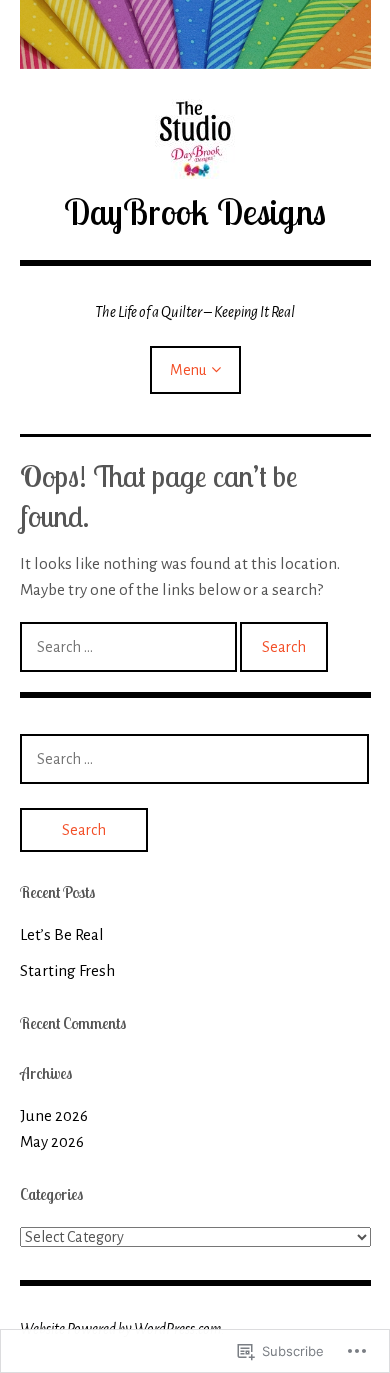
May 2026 (52, 1141)
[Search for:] (130, 646)
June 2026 (54, 1115)
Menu (188, 370)
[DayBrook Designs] (195, 34)
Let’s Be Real (62, 934)
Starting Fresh (67, 970)
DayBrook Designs (195, 211)
